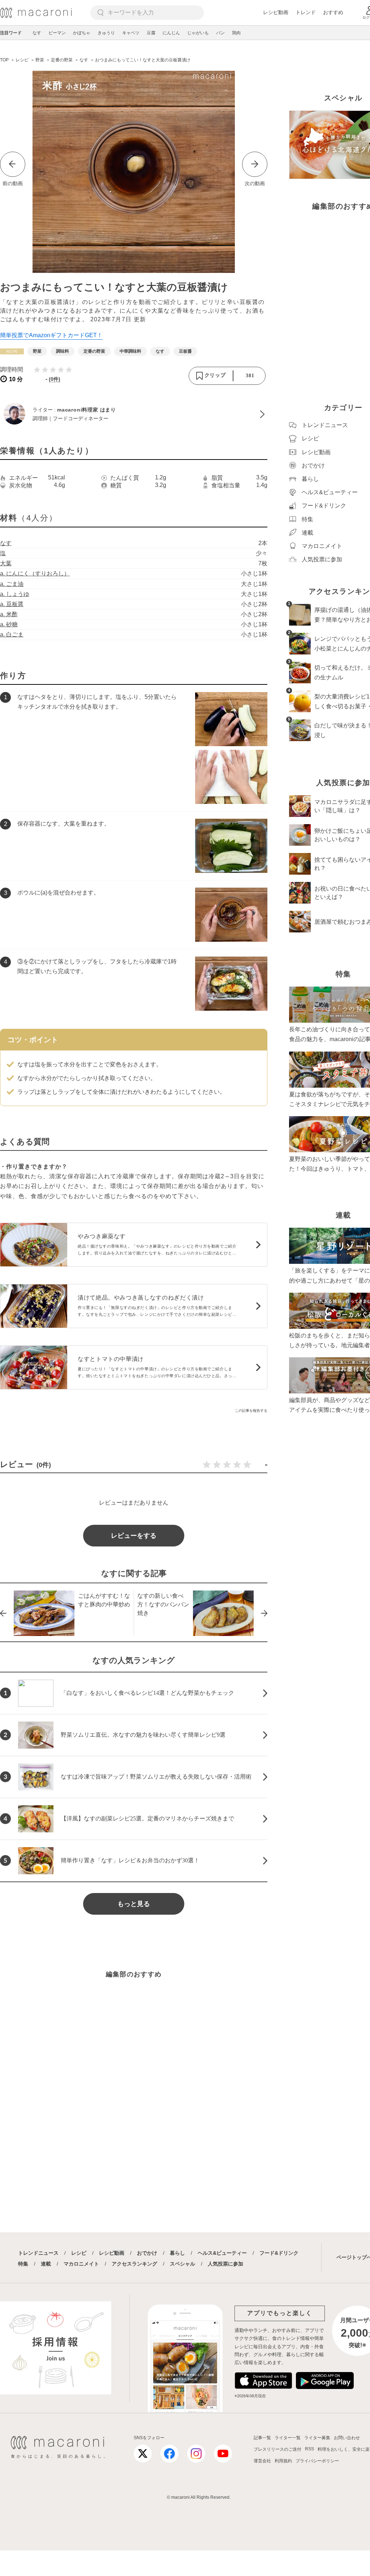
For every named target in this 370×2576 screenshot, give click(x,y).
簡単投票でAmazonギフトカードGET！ (51, 335)
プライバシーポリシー (317, 2461)
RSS (309, 2449)
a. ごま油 (12, 584)
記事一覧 (262, 2438)
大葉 (6, 563)
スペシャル (182, 2264)
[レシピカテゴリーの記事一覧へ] (12, 351)
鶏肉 (236, 33)
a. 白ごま (12, 634)
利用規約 (283, 2461)
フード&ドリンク (279, 2253)
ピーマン (57, 33)
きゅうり (106, 33)
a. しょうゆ (15, 594)
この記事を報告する (251, 1411)
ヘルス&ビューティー (222, 2253)
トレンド (306, 12)
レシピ (79, 2253)
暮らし (177, 2253)
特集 (23, 2264)
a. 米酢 (9, 614)
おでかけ (147, 2253)
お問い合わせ (347, 2438)
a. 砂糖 (9, 624)
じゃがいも (198, 33)
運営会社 (262, 2461)
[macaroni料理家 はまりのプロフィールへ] (134, 414)
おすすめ (333, 12)
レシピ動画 (276, 12)
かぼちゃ (82, 33)
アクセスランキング (134, 2264)
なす (37, 33)
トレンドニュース (38, 2253)
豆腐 (151, 33)
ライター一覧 (288, 2438)
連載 (46, 2264)
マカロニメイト (81, 2264)
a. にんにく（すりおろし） (35, 573)
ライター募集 (317, 2438)
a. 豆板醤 (12, 604)
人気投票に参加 (225, 2264)
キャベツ (131, 33)
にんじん (171, 33)
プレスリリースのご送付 (277, 2449)
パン (220, 33)
